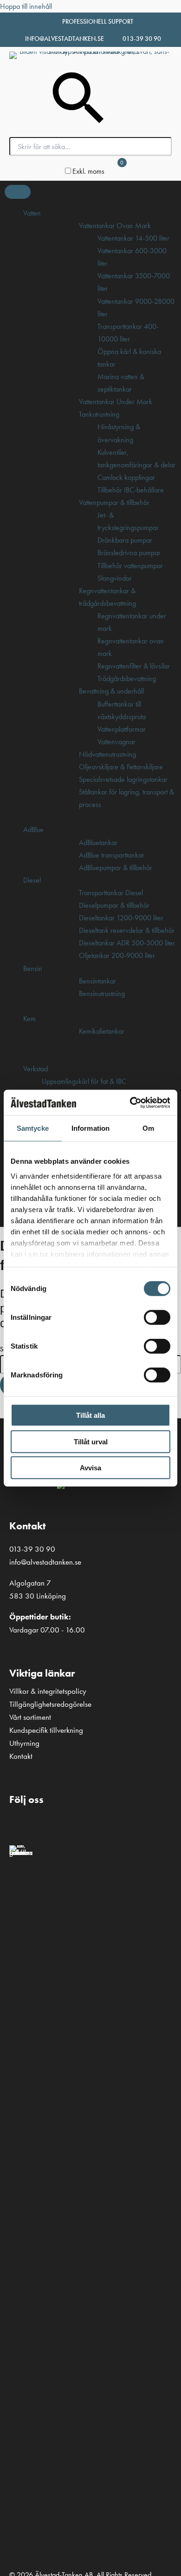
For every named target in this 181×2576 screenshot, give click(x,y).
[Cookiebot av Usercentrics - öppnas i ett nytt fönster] (130, 1102)
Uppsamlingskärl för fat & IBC (84, 1081)
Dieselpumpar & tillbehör (114, 905)
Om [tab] (148, 1128)
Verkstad (36, 1069)
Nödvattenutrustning (107, 754)
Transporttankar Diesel (111, 893)
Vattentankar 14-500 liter (133, 238)
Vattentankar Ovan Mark (115, 226)
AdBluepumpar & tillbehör (116, 868)
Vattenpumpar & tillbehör (114, 502)
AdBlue (33, 829)
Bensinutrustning (102, 993)
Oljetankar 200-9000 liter (117, 955)
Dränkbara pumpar (125, 540)
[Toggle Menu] (18, 192)
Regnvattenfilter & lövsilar (134, 666)
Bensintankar (97, 981)
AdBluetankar (98, 842)
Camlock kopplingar (126, 477)
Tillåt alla (90, 1415)
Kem (29, 1019)
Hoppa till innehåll (26, 6)
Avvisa (90, 1468)
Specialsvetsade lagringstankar (123, 779)
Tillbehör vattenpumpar (130, 566)
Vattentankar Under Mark (116, 402)
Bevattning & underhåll (111, 691)
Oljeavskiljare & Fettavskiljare (121, 767)
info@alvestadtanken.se (65, 39)
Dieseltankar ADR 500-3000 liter (127, 943)
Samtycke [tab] (33, 1128)
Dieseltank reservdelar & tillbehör (127, 930)
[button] (21, 1824)
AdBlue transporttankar (112, 855)
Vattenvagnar (116, 742)
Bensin (33, 968)
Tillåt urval (91, 1441)
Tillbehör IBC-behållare (131, 490)
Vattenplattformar (122, 729)
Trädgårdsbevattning (127, 678)
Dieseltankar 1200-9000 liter (121, 918)
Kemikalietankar (102, 1031)
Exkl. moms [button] (88, 171)
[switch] (157, 1317)
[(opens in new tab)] (21, 1852)
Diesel (32, 880)
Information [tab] (90, 1128)
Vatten (32, 213)
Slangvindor (115, 578)
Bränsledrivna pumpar (129, 553)
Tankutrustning (99, 414)
